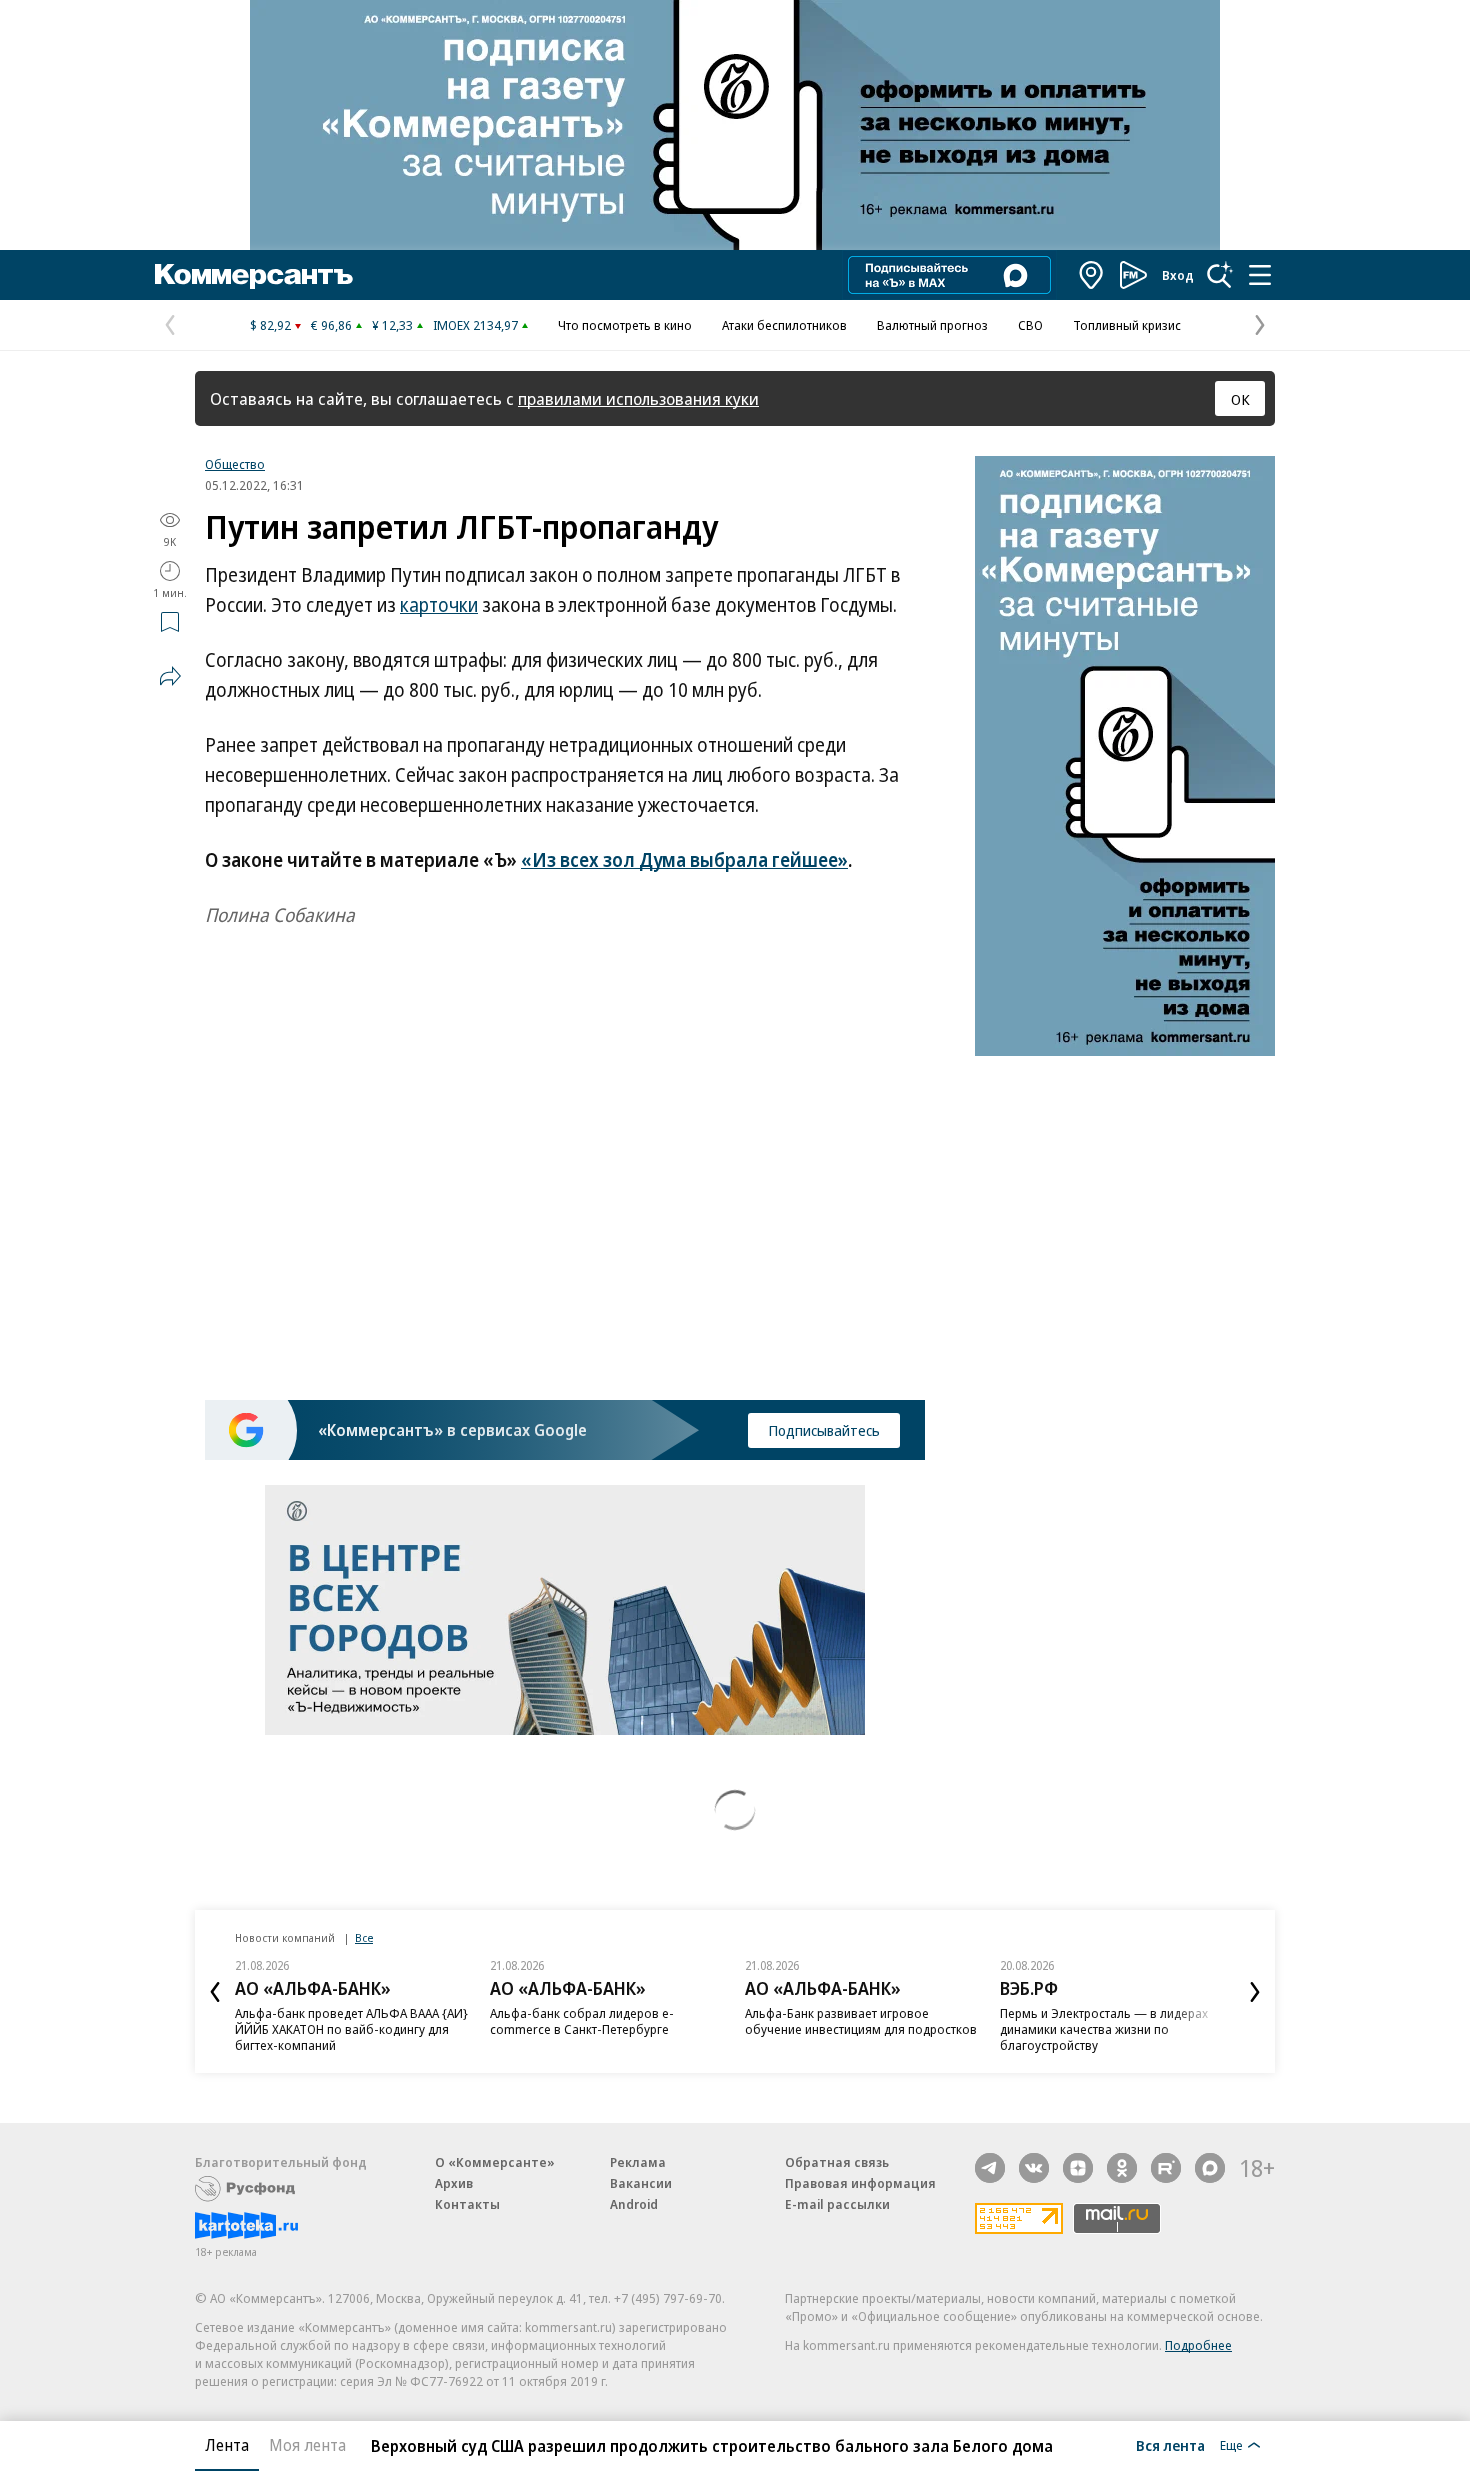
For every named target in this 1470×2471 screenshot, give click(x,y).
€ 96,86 (331, 325)
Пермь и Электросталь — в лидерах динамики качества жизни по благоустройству (1104, 2029)
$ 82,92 (270, 325)
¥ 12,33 (392, 325)
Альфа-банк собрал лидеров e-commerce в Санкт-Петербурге (582, 2021)
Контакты (467, 2204)
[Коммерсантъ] (254, 275)
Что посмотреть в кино (625, 325)
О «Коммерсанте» (495, 2162)
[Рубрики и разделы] (1260, 275)
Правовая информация (860, 2183)
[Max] (1210, 2168)
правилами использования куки (638, 398)
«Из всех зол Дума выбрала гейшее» (684, 860)
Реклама (638, 2162)
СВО (1030, 325)
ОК (1240, 399)
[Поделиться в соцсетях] (170, 676)
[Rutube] (1166, 2168)
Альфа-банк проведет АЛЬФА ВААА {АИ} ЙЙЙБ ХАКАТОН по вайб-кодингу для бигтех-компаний (351, 2029)
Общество (235, 464)
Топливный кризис (1127, 325)
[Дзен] (1078, 2168)
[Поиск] (1220, 275)
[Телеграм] (990, 2168)
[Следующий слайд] (1255, 1992)
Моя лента (307, 2445)
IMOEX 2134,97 (475, 325)
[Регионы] (1092, 275)
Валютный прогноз (932, 325)
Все (364, 1937)
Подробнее (1198, 2345)
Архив (454, 2183)
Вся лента (1170, 2445)
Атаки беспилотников (784, 325)
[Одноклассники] (1122, 2168)
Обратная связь (837, 2162)
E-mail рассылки (837, 2204)
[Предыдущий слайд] (215, 1992)
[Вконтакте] (1034, 2168)
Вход (1178, 275)
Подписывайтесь (824, 1430)
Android (634, 2204)
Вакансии (641, 2183)
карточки (439, 605)
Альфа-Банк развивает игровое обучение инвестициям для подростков (861, 2021)
